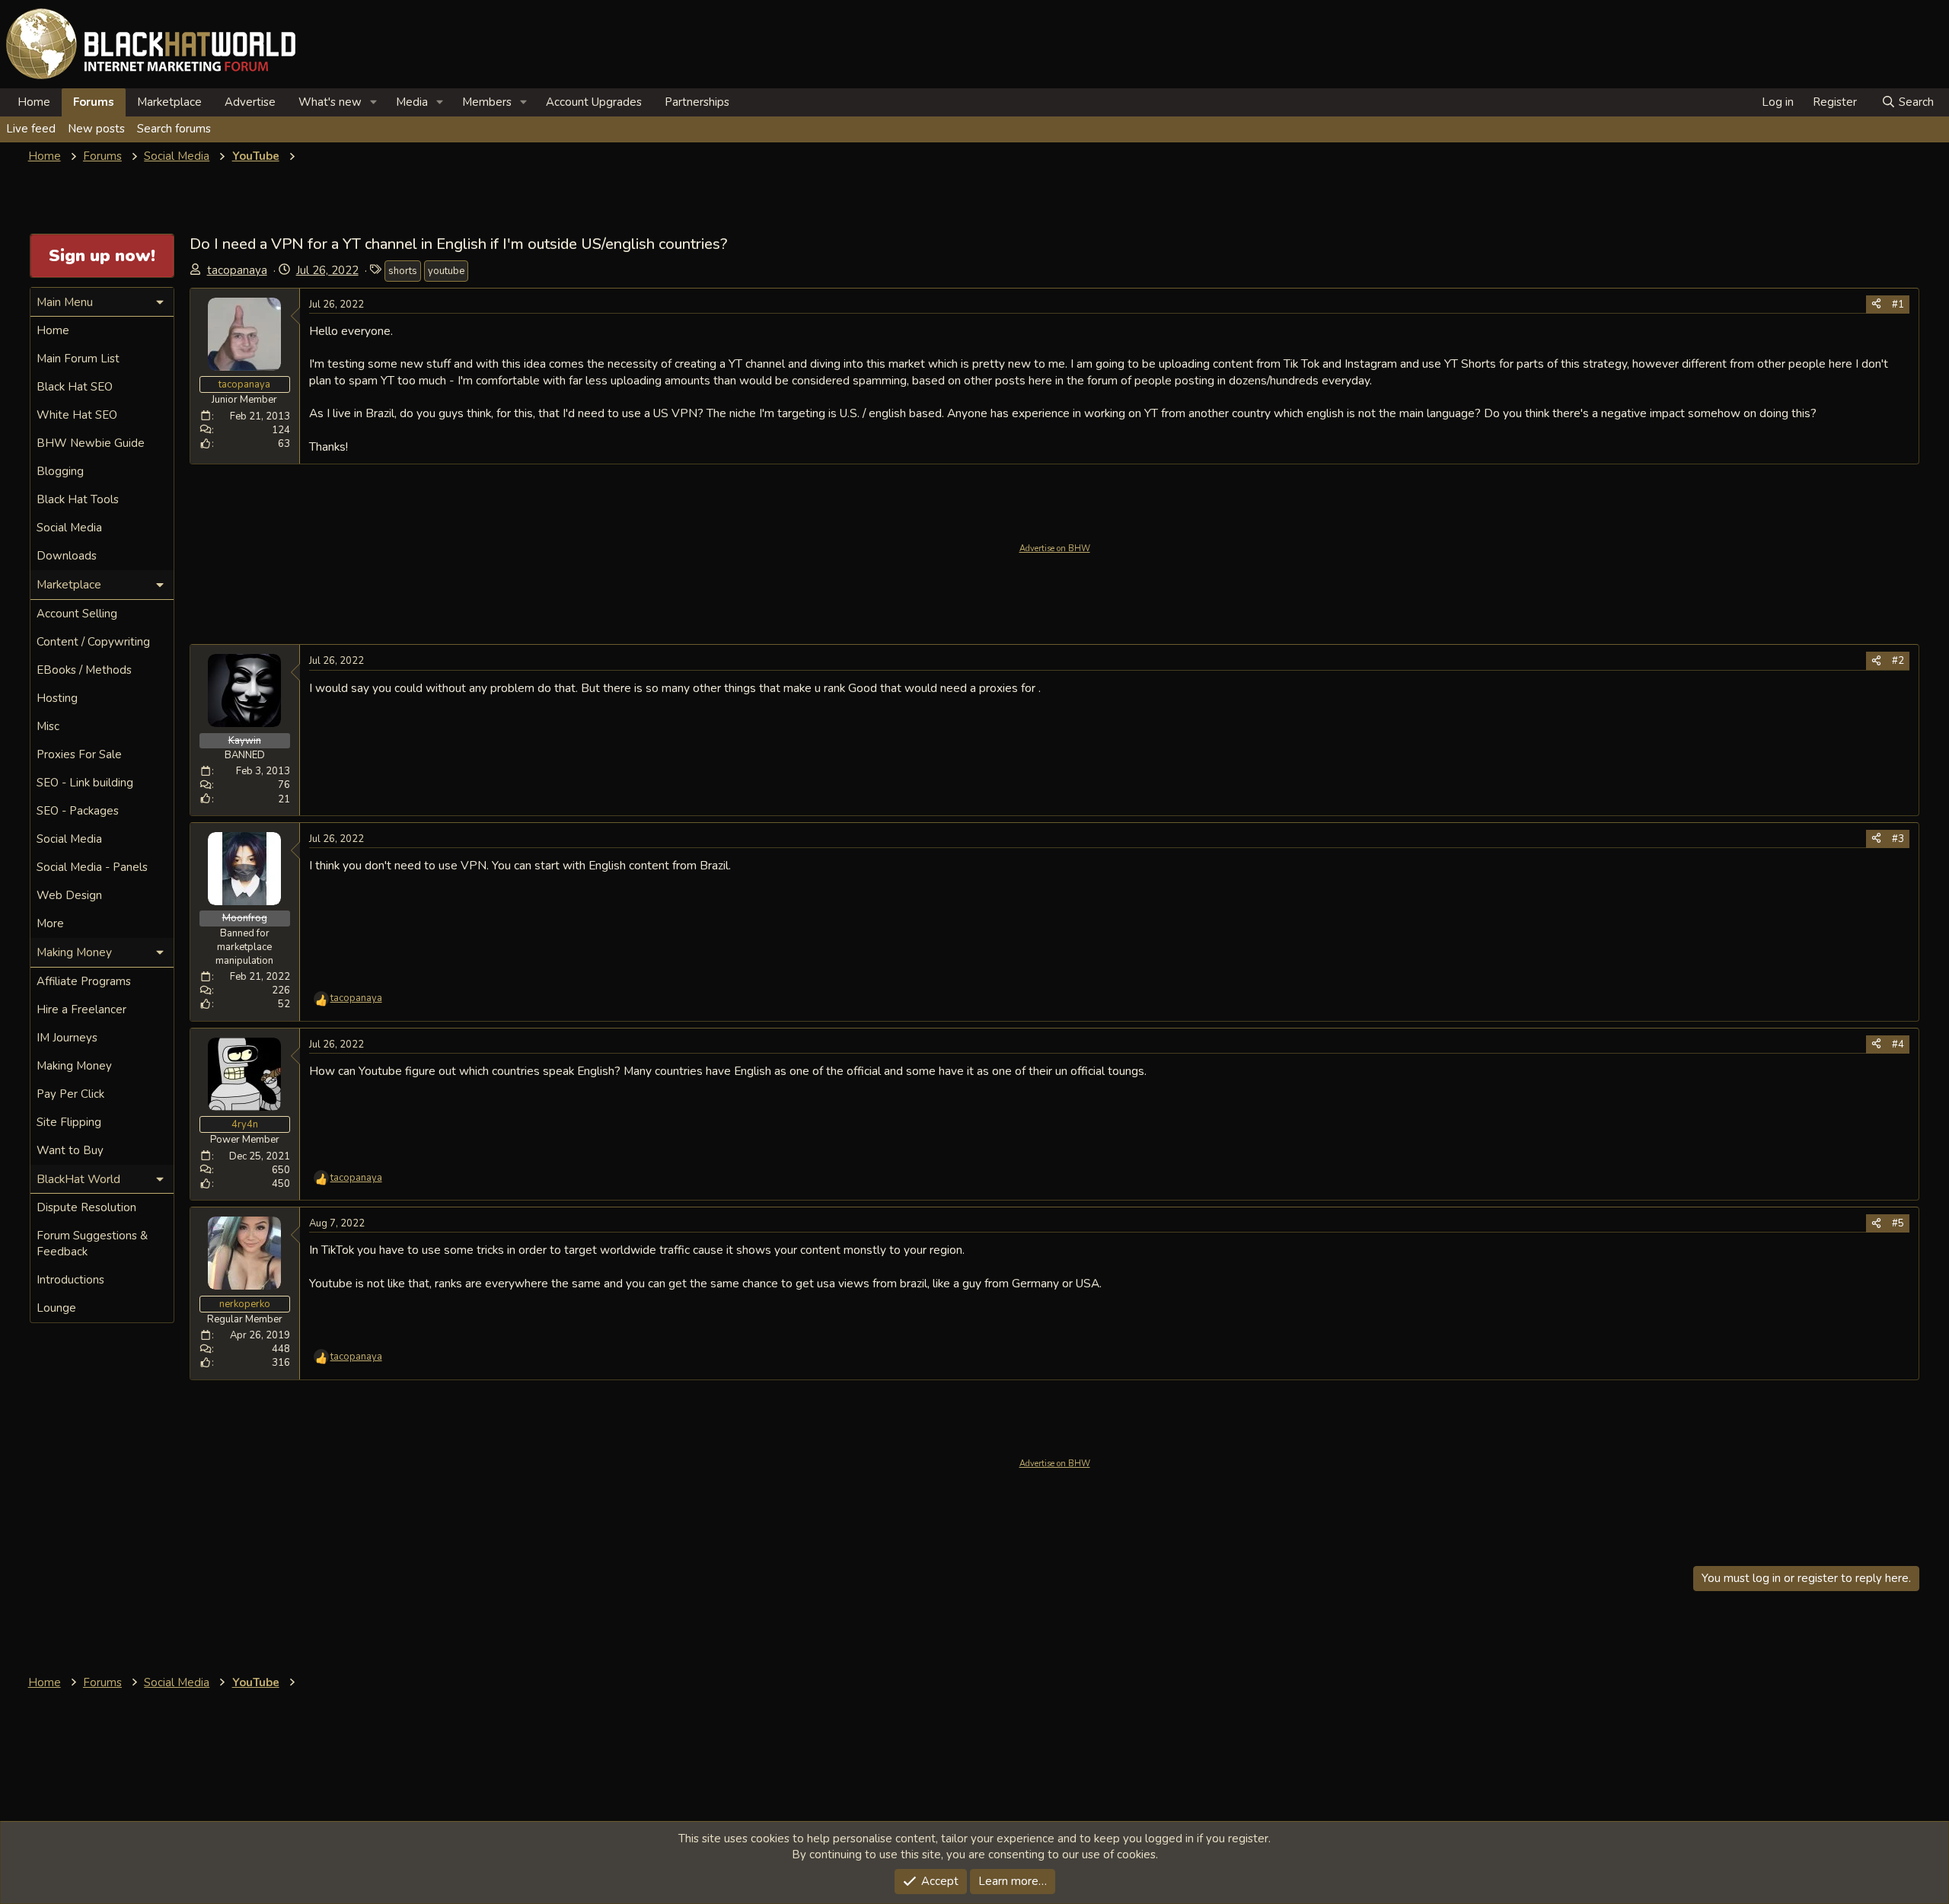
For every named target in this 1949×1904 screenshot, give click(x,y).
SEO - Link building (85, 783)
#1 (1898, 305)
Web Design (69, 895)
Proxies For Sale (79, 754)
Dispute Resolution (86, 1207)
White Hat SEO (77, 415)
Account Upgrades (594, 102)
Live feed (31, 129)
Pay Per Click (70, 1094)
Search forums (174, 129)
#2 (1898, 661)
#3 (1898, 839)
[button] (374, 102)
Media (412, 102)
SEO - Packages (78, 811)
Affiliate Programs (84, 981)
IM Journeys (67, 1038)
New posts (96, 129)
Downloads (67, 556)
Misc (48, 726)
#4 (1898, 1044)
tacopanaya (237, 270)
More (50, 923)
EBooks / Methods (84, 670)
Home (34, 102)
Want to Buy (70, 1150)
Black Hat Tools (78, 499)
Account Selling (77, 614)
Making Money (74, 1066)
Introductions (70, 1280)
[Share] (1876, 305)
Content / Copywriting (93, 642)
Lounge (56, 1308)
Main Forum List (78, 359)
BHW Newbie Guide (91, 443)
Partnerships (697, 102)
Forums (94, 102)
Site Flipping (69, 1122)
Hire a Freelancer (81, 1009)
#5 (1898, 1223)
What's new (330, 102)
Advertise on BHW (1055, 549)
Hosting (57, 698)
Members (487, 102)
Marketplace (169, 102)
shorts (403, 271)
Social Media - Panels (92, 867)
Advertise (250, 102)
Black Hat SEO (75, 387)
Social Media (69, 528)
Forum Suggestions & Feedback (92, 1244)
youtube (446, 271)
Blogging (60, 471)
